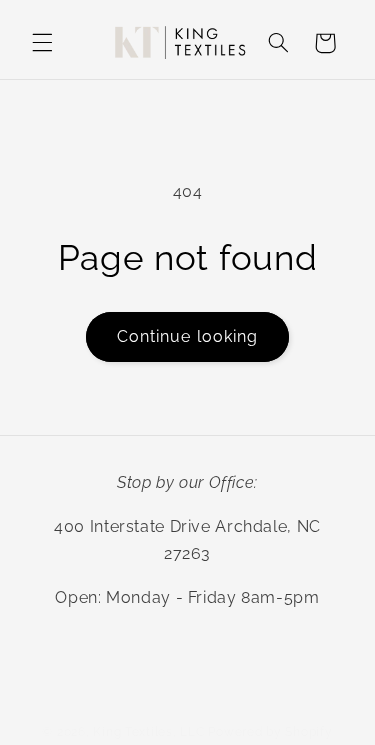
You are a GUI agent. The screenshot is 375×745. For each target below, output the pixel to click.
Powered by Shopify (270, 732)
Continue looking (187, 336)
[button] (42, 43)
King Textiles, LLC (148, 732)
